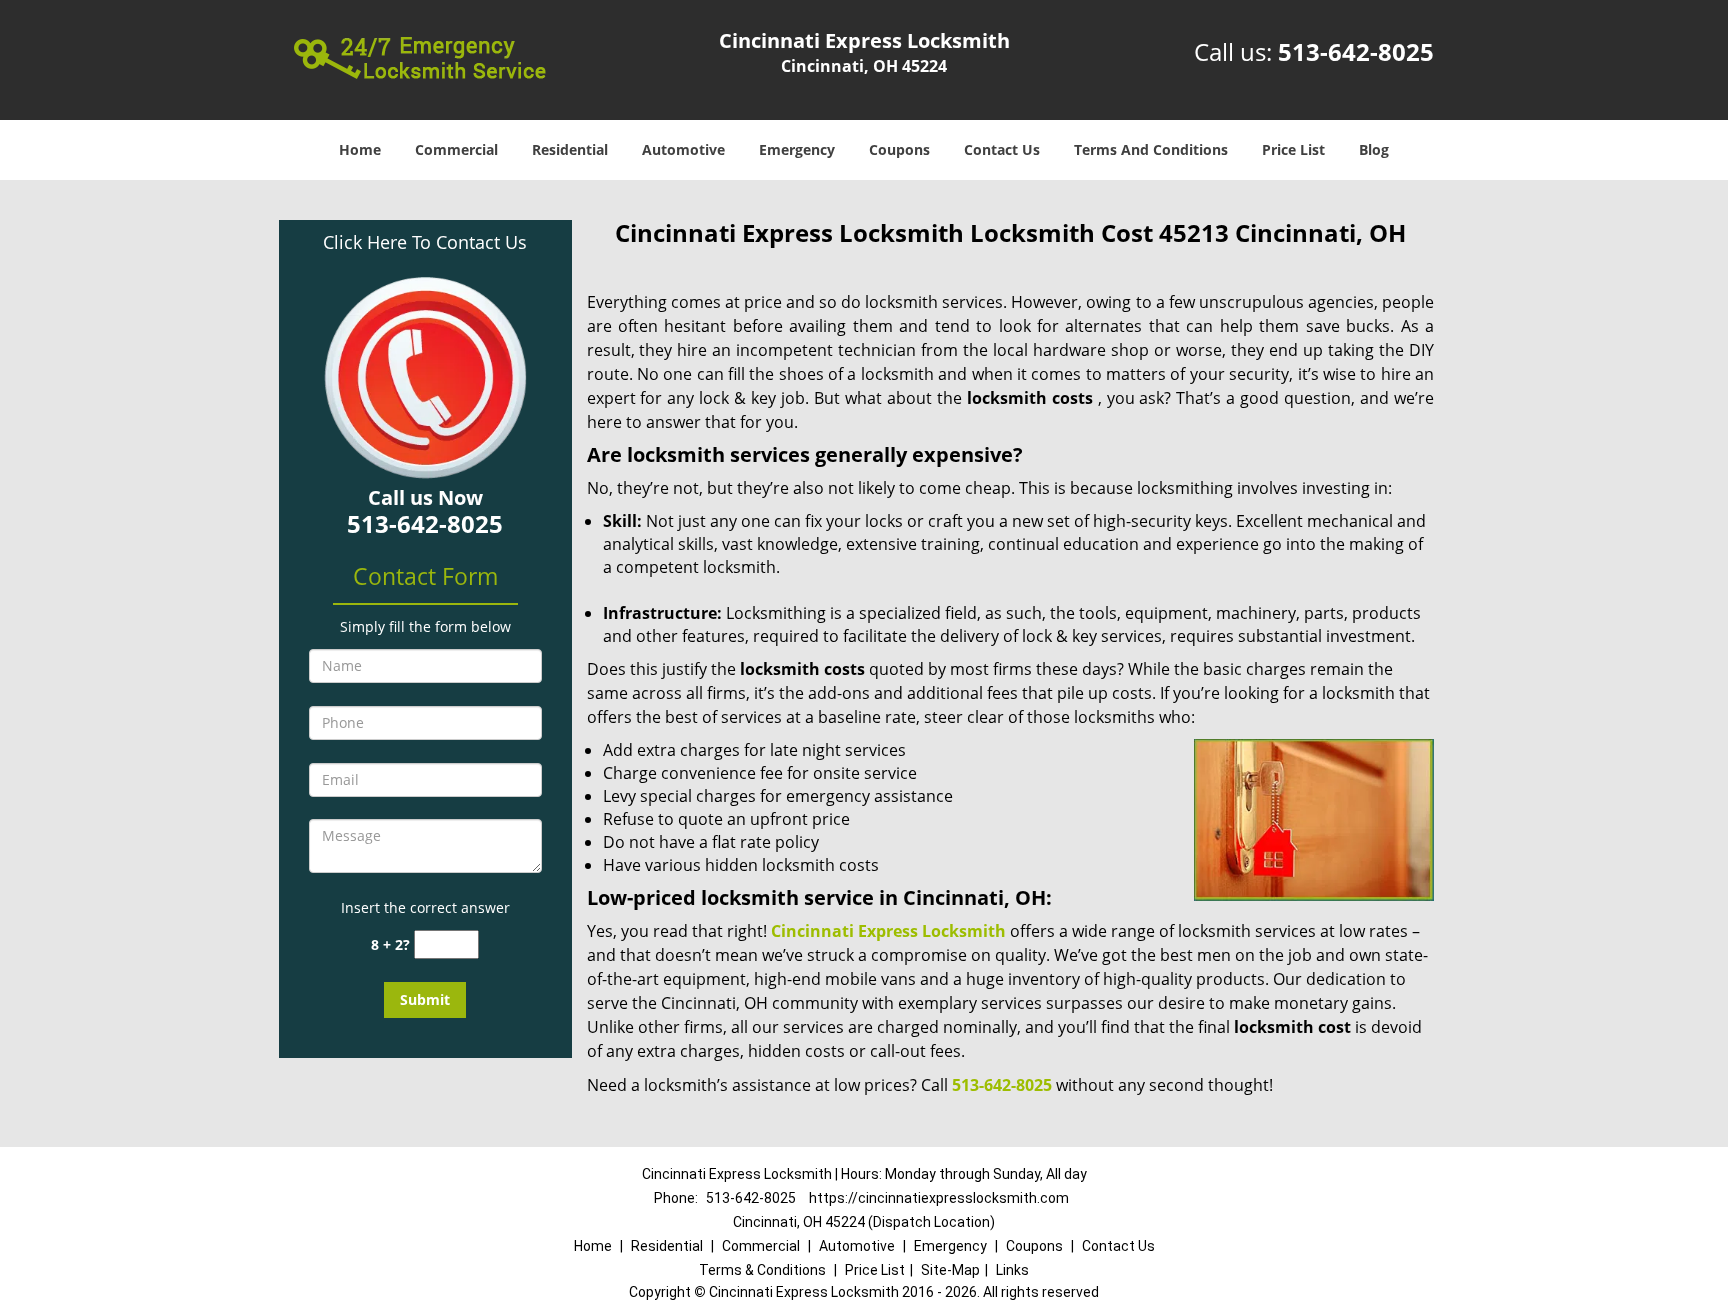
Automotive (683, 149)
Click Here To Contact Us (425, 242)
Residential (570, 149)
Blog (1374, 149)
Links (1012, 1270)
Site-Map (950, 1270)
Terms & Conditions (762, 1270)
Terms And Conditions (1151, 149)
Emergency (797, 149)
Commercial (456, 149)
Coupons (899, 149)
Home (360, 149)
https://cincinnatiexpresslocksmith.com (939, 1198)
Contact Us (1002, 149)
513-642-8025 (1356, 51)
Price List (1293, 149)
